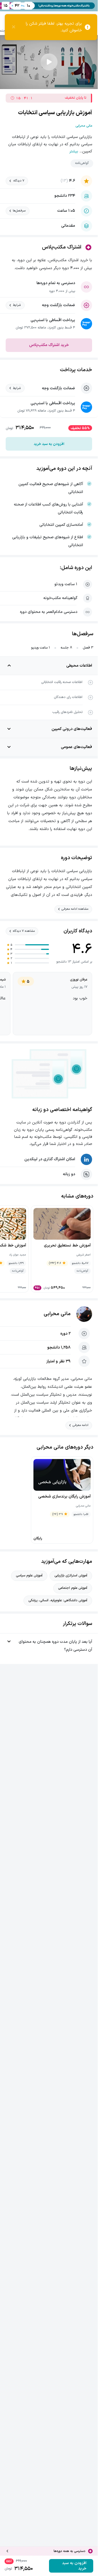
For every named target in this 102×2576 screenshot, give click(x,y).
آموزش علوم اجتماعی (73, 1588)
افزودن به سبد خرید (49, 444)
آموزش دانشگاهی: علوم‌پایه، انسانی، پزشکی (58, 1600)
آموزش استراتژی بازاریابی (71, 1576)
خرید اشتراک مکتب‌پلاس (49, 345)
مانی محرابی (57, 1314)
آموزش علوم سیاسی (29, 1576)
